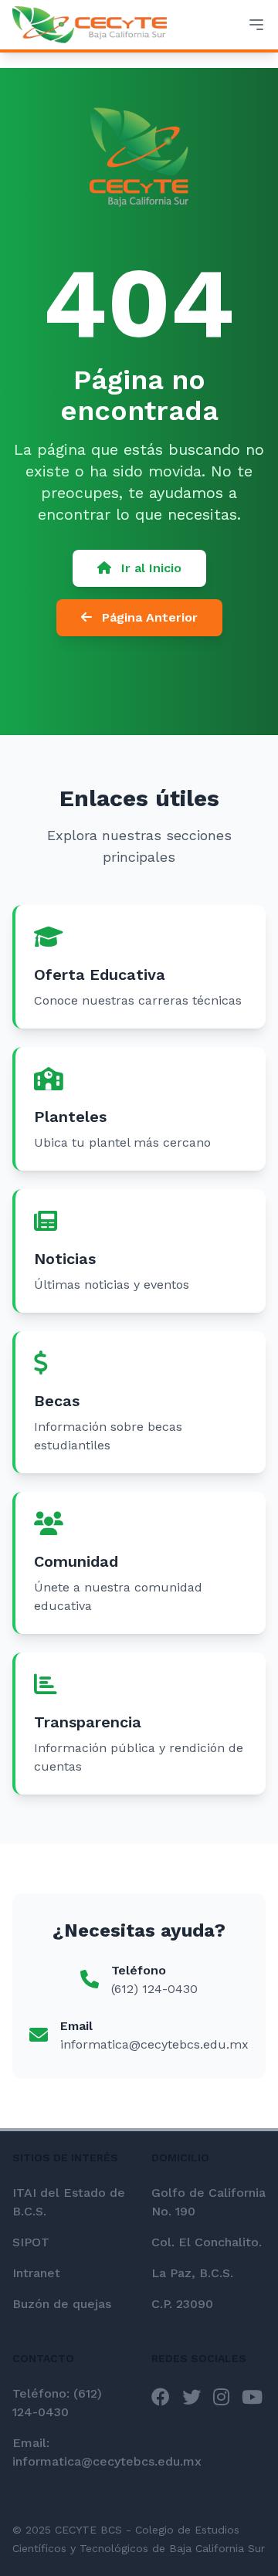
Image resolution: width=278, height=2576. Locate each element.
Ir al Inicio (149, 568)
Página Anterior (148, 617)
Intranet (36, 2273)
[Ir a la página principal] (90, 25)
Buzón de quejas (62, 2304)
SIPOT (31, 2242)
